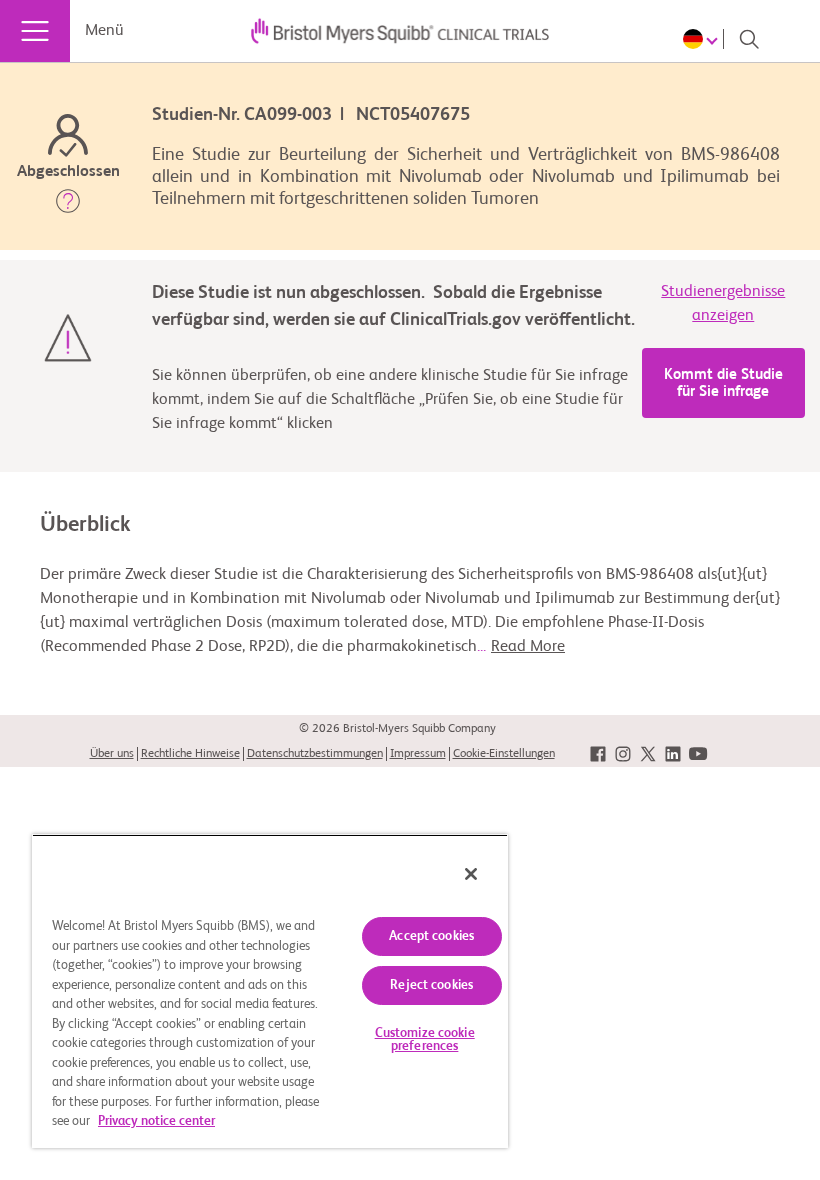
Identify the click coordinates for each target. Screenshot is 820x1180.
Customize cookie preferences (425, 1040)
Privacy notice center (156, 1121)
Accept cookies (431, 936)
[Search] (749, 39)
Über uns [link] (112, 754)
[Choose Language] (703, 39)
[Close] (471, 874)
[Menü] (35, 31)
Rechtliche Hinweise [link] (190, 754)
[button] (68, 205)
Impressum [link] (418, 754)
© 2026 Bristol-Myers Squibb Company (397, 729)
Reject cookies (431, 985)
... (521, 647)
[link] (598, 754)
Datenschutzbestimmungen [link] (315, 754)
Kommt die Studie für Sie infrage (723, 383)
